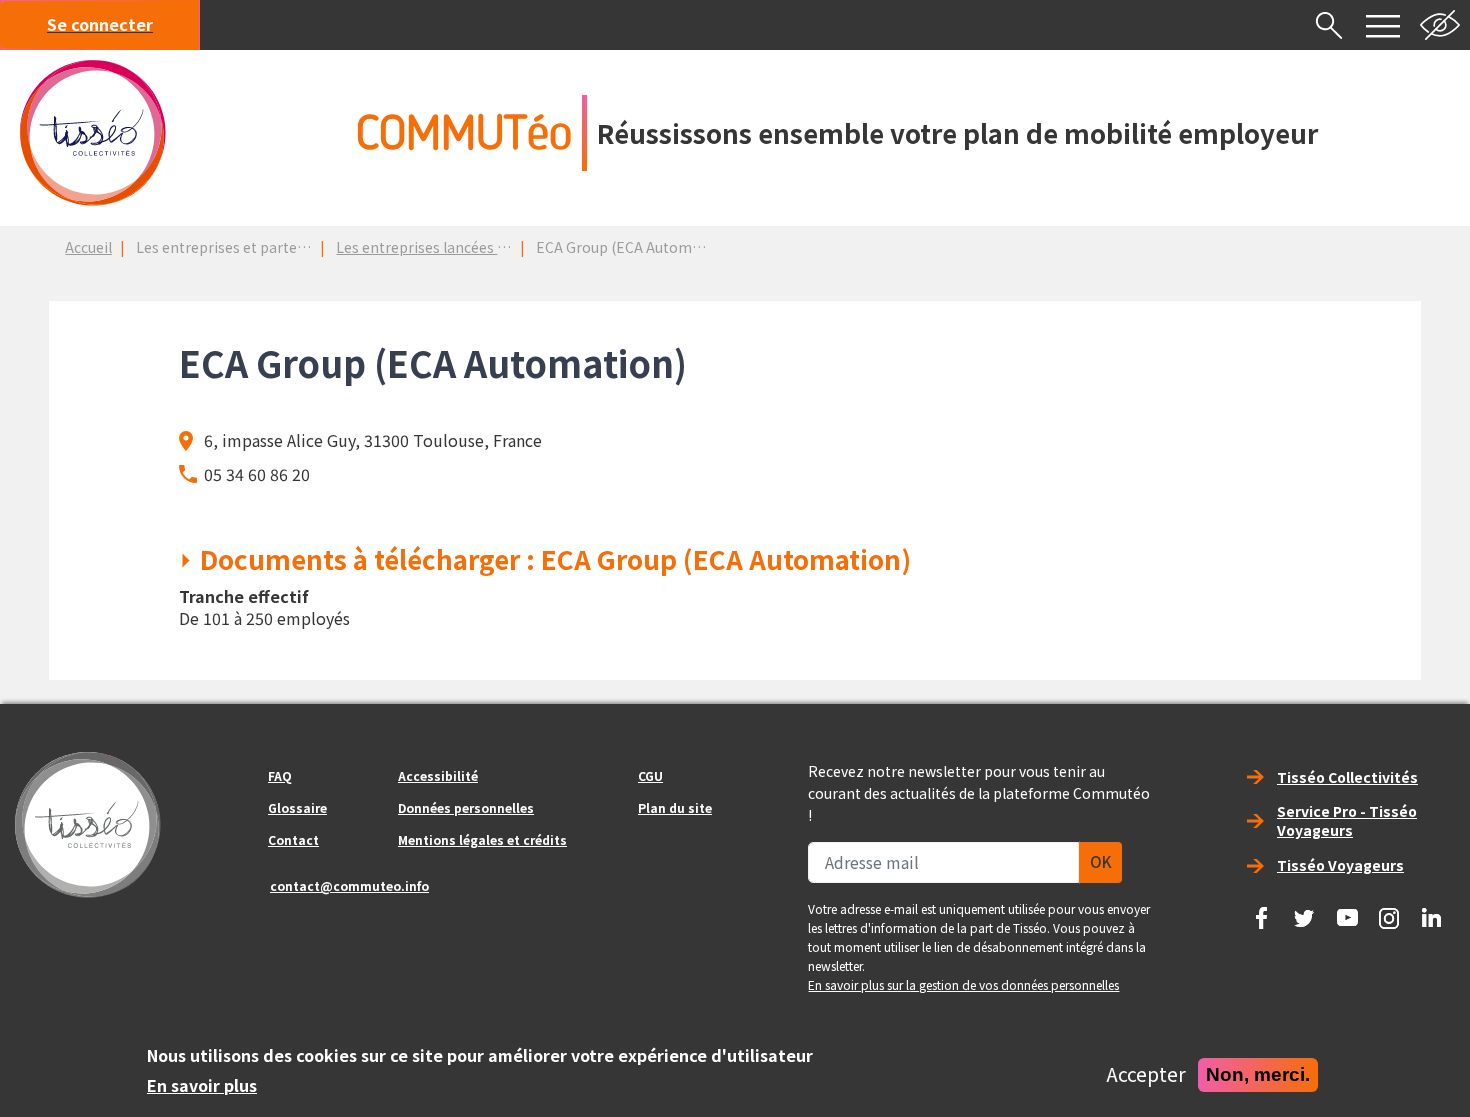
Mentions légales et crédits (482, 839)
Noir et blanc (1440, 25)
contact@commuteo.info (349, 885)
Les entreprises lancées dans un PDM (459, 247)
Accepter (1146, 1075)
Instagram (1389, 911)
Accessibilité (438, 775)
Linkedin (1432, 911)
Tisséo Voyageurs (1340, 865)
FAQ (280, 775)
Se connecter (100, 24)
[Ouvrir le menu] (1383, 25)
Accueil (88, 247)
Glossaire (297, 807)
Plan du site (675, 807)
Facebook (1262, 911)
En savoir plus (202, 1085)
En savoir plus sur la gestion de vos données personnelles (963, 984)
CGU (650, 775)
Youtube (1347, 911)
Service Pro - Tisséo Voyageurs (1347, 820)
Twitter (1304, 911)
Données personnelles (466, 807)
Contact (293, 839)
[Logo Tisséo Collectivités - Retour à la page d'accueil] (93, 133)
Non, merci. (1258, 1074)
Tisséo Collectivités (1347, 777)
